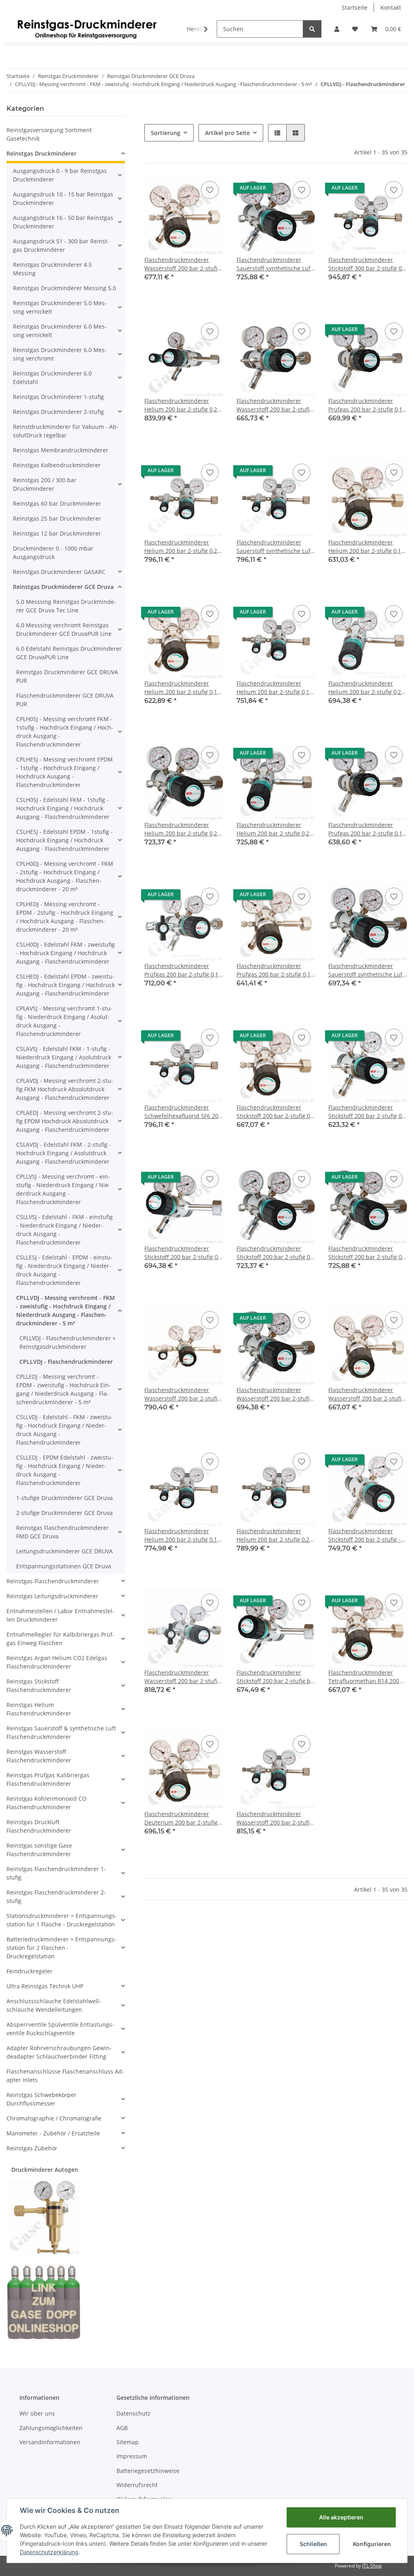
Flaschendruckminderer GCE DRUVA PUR (65, 700)
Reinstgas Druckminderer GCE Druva (63, 587)
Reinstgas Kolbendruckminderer (57, 465)
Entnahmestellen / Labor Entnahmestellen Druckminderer (60, 1615)
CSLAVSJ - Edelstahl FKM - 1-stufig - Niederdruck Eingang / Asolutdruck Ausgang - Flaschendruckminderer (64, 1057)
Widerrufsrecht (137, 2485)
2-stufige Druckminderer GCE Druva (64, 1513)
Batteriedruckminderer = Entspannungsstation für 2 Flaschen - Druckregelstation (61, 1948)
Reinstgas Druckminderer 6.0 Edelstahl (52, 378)
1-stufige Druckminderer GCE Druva (64, 1498)
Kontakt (391, 7)
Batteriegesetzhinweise (148, 2471)
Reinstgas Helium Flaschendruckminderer (39, 1709)
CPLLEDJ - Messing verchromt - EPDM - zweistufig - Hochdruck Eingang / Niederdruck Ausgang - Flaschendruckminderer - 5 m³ (63, 1389)
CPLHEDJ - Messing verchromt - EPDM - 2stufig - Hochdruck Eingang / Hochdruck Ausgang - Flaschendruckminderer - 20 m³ (65, 917)
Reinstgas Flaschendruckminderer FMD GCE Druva (62, 1532)
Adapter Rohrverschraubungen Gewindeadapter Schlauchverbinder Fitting (59, 2052)
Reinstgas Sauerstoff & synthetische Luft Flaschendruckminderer (61, 1732)
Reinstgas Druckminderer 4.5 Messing (52, 269)
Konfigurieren (372, 2544)
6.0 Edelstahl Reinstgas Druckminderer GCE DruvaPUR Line (69, 653)
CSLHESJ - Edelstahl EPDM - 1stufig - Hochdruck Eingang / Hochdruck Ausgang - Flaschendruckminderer (64, 840)
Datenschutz (133, 2413)
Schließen (313, 2544)
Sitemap (128, 2442)
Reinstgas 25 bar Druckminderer (57, 518)
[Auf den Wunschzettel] (210, 190)
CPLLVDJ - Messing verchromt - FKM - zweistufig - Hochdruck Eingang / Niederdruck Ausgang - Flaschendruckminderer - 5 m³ (65, 1310)
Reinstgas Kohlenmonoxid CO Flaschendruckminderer (46, 1803)
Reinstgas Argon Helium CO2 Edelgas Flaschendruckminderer (57, 1662)
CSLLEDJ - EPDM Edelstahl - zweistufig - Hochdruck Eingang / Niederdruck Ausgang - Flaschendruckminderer (65, 1470)
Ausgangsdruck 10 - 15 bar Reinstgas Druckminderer (63, 198)
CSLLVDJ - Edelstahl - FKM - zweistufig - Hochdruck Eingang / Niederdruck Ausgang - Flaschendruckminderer (64, 1430)
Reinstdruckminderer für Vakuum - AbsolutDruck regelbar (66, 431)
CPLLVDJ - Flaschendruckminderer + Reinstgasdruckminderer (68, 1342)
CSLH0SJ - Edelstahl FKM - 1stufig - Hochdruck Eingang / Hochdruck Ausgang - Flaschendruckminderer (63, 808)
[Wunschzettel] (355, 29)
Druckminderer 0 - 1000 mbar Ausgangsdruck (53, 553)
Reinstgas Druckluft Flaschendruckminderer (39, 1826)
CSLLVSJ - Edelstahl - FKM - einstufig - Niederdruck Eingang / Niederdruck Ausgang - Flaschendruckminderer (64, 1230)
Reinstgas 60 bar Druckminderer (57, 503)
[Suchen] (312, 29)
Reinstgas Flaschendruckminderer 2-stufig (56, 1897)
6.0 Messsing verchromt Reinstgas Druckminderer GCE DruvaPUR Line (64, 629)
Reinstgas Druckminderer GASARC (59, 572)
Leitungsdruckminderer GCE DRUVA (64, 1551)
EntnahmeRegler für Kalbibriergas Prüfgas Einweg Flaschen (60, 1639)
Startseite (355, 7)
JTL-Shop (372, 2566)
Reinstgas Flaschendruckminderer (53, 1581)
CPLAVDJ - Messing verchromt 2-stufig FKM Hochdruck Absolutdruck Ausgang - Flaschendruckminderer (65, 1089)
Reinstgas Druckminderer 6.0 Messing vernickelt (60, 331)
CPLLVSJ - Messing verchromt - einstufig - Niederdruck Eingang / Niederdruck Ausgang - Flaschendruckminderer (63, 1189)
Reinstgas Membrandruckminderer (61, 450)
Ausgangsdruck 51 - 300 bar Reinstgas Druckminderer (61, 245)
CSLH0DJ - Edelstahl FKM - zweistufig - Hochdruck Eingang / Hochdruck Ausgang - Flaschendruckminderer (65, 953)
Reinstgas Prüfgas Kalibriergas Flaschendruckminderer (48, 1779)
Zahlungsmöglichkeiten (51, 2428)
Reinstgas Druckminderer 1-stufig (58, 397)
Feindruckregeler (30, 1971)
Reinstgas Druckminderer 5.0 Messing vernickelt (60, 307)
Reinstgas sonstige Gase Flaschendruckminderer (39, 1850)
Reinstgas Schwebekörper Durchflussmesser (41, 2099)
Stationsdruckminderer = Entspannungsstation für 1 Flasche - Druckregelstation (62, 1920)
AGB (122, 2428)
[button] (337, 29)
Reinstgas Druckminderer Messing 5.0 (64, 288)
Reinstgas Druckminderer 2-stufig (58, 412)
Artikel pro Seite (227, 133)
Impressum (132, 2456)
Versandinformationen (50, 2442)
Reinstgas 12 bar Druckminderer (57, 533)
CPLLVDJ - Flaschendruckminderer (66, 1362)
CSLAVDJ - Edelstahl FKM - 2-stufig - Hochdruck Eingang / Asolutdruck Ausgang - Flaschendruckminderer (64, 1153)
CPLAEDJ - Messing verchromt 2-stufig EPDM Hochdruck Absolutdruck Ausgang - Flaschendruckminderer (65, 1121)
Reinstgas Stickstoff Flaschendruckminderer (39, 1686)
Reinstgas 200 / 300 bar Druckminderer (45, 484)
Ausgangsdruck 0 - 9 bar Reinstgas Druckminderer (60, 175)
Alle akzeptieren (341, 2517)
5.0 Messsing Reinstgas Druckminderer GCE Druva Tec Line (66, 606)
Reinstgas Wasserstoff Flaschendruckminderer (39, 1756)
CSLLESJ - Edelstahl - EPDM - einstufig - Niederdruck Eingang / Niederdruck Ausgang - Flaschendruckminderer (64, 1270)
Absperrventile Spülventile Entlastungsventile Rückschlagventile (60, 2029)
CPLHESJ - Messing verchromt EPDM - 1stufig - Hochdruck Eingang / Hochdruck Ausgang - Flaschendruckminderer (64, 772)
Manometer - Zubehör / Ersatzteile (53, 2133)
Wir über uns (37, 2413)
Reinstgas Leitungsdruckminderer (52, 1596)
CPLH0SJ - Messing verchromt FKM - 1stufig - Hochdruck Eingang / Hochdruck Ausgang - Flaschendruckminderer (65, 732)
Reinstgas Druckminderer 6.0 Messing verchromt (60, 354)
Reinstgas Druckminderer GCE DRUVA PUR (67, 676)
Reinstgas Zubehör (32, 2148)
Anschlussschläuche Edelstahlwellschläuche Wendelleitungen (54, 2005)
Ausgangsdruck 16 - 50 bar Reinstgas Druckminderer (63, 222)
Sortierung (166, 133)
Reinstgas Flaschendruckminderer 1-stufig (56, 1873)
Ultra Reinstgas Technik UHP (45, 1986)
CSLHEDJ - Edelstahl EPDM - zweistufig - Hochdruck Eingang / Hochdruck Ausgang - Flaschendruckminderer (65, 985)
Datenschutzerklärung (49, 2552)
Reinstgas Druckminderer (41, 153)
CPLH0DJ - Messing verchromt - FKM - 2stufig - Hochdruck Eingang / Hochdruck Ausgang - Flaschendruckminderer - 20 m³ (65, 876)
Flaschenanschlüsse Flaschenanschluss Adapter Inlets (65, 2076)
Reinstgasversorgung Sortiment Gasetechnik (49, 134)
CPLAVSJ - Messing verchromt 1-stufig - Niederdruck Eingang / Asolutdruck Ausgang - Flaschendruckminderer (64, 1021)
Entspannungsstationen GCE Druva (64, 1566)
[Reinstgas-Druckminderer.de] (87, 29)
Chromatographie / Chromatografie (54, 2118)
